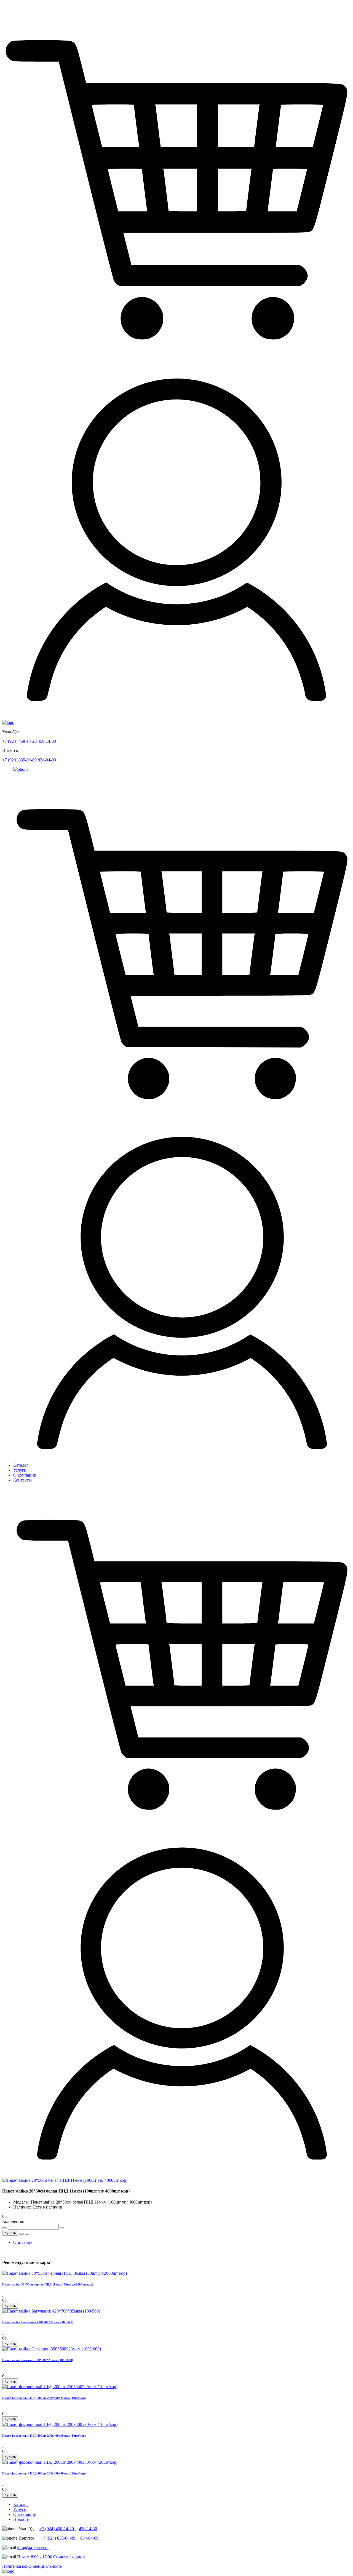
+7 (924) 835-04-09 (19, 760)
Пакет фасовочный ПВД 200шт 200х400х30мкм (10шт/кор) (44, 2436)
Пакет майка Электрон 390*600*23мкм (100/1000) (38, 2360)
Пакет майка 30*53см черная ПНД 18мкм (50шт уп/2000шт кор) (48, 2284)
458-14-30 (47, 741)
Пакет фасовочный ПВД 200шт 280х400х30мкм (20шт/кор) (44, 2473)
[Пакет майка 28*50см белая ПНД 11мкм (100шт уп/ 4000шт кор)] (65, 2180)
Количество (13, 2221)
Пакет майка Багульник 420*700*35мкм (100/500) (38, 2322)
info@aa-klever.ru (33, 2547)
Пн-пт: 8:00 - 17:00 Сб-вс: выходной (51, 2557)
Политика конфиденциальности (32, 2566)
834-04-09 (47, 760)
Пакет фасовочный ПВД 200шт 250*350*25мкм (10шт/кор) (44, 2398)
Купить (10, 2233)
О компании (25, 1475)
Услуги (20, 1470)
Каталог (21, 1465)
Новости (21, 2519)
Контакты (22, 1480)
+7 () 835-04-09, (59, 2538)
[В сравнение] (27, 2234)
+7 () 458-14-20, (58, 2529)
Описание (23, 2242)
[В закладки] (22, 2234)
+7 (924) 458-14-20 (19, 741)
